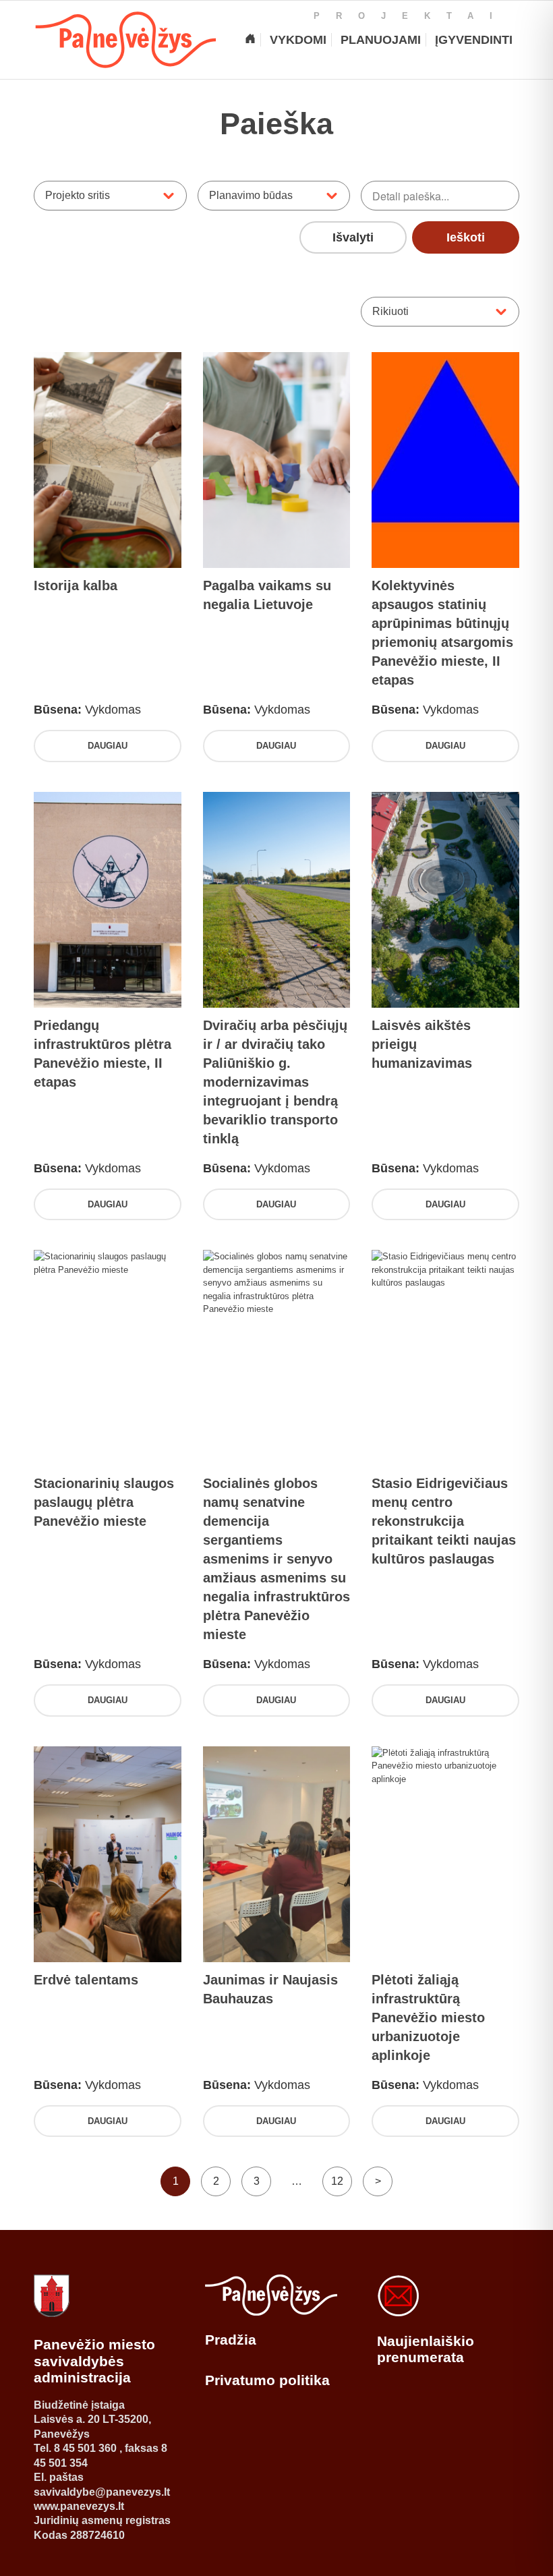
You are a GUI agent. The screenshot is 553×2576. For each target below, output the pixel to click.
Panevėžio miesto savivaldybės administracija (94, 2361)
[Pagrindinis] (250, 40)
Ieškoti (466, 237)
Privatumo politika (267, 2380)
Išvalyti (353, 237)
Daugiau (108, 746)
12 (337, 2181)
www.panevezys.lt (79, 2506)
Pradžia (231, 2340)
